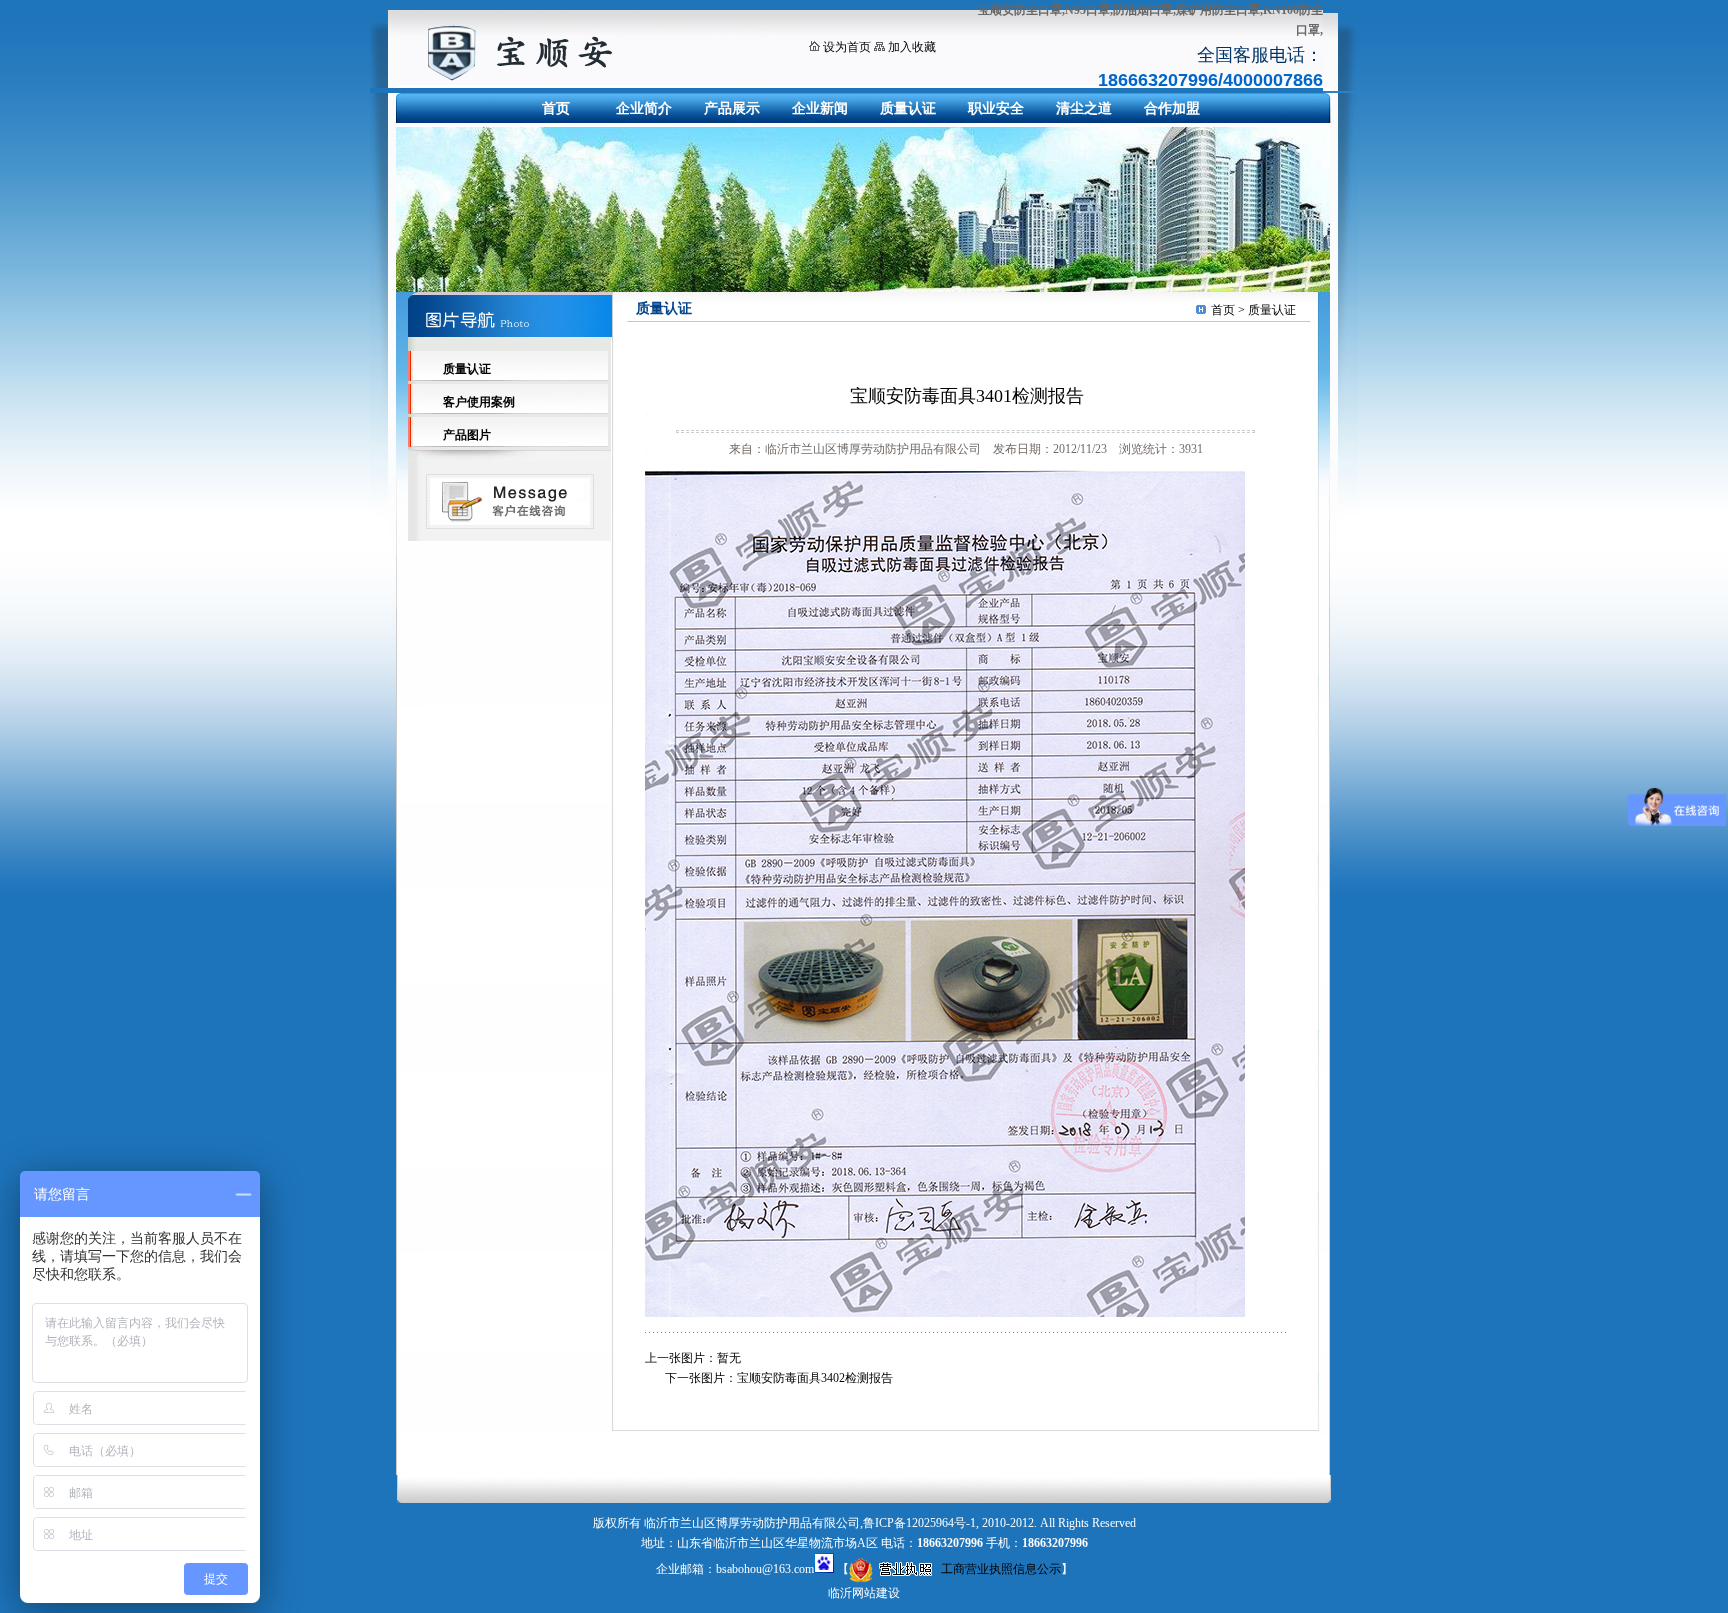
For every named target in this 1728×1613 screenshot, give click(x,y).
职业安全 (996, 108)
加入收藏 (912, 47)
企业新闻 (820, 108)
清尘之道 (1084, 108)
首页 (556, 108)
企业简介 (644, 108)
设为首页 (847, 47)
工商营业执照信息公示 (1001, 1569)
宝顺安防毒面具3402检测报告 (815, 1378)
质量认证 (908, 108)
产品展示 (732, 108)
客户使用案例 (479, 402)
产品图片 (467, 435)
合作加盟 (1172, 108)
